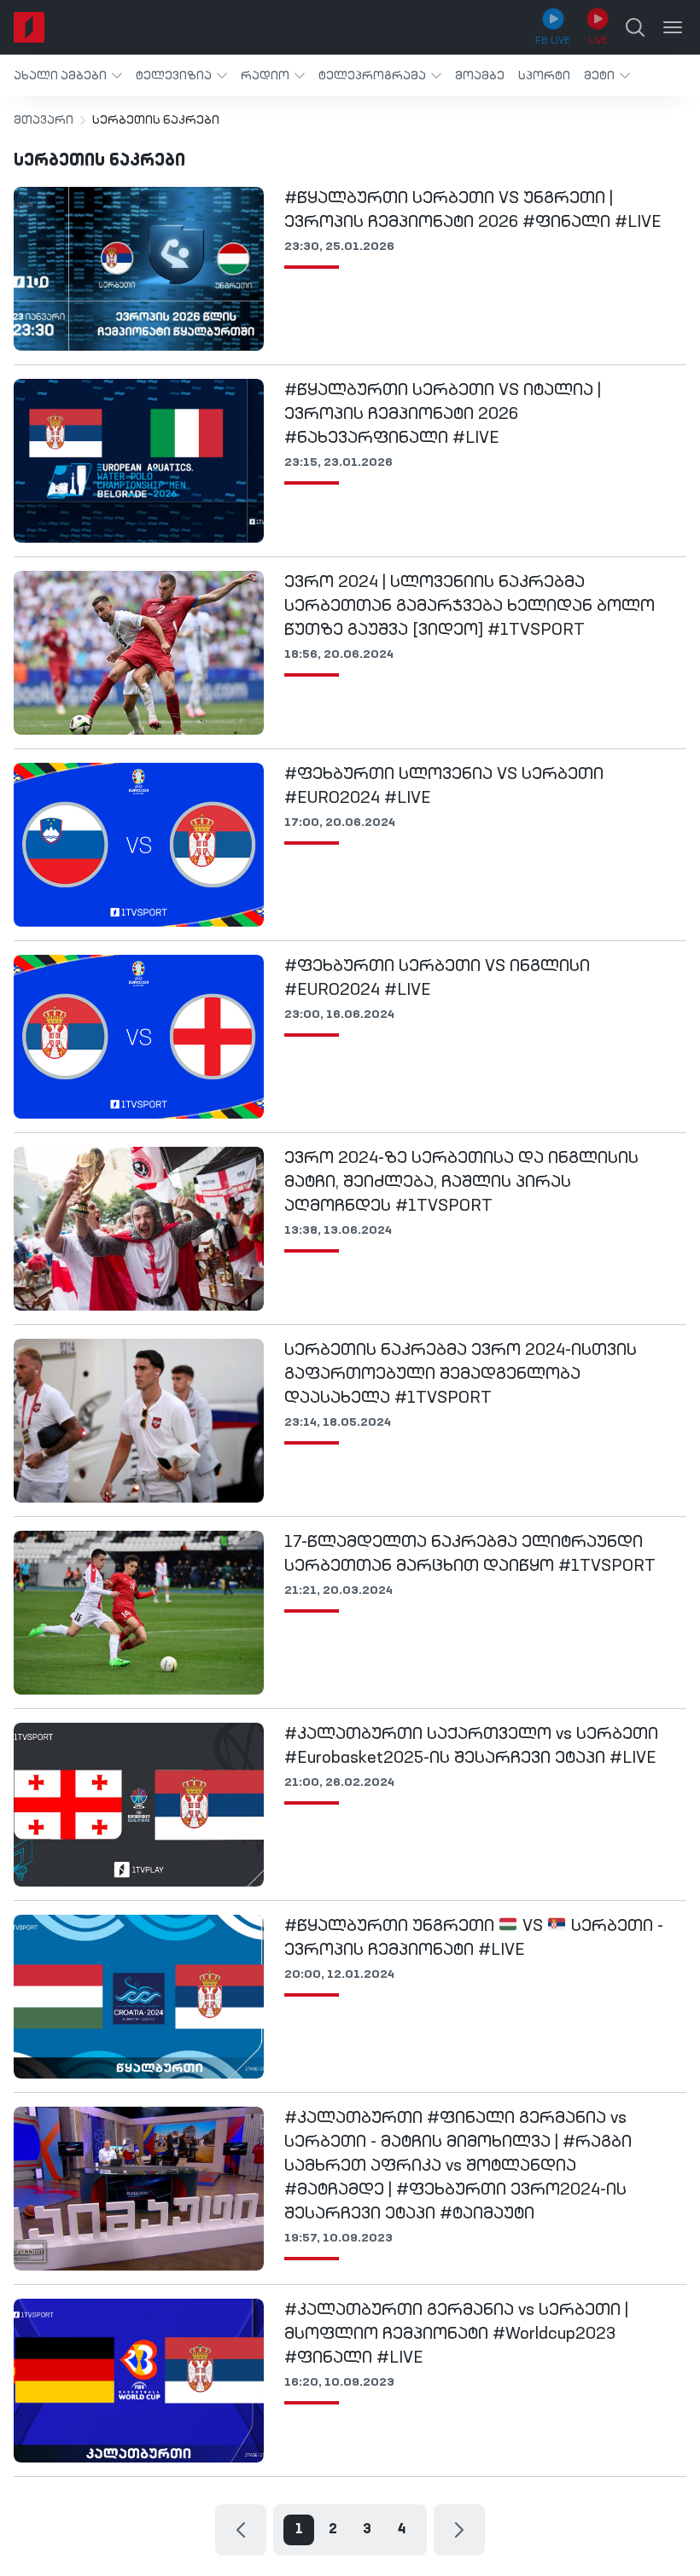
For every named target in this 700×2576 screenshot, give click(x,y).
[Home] (29, 27)
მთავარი (44, 120)
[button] (68, 76)
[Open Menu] (673, 27)
